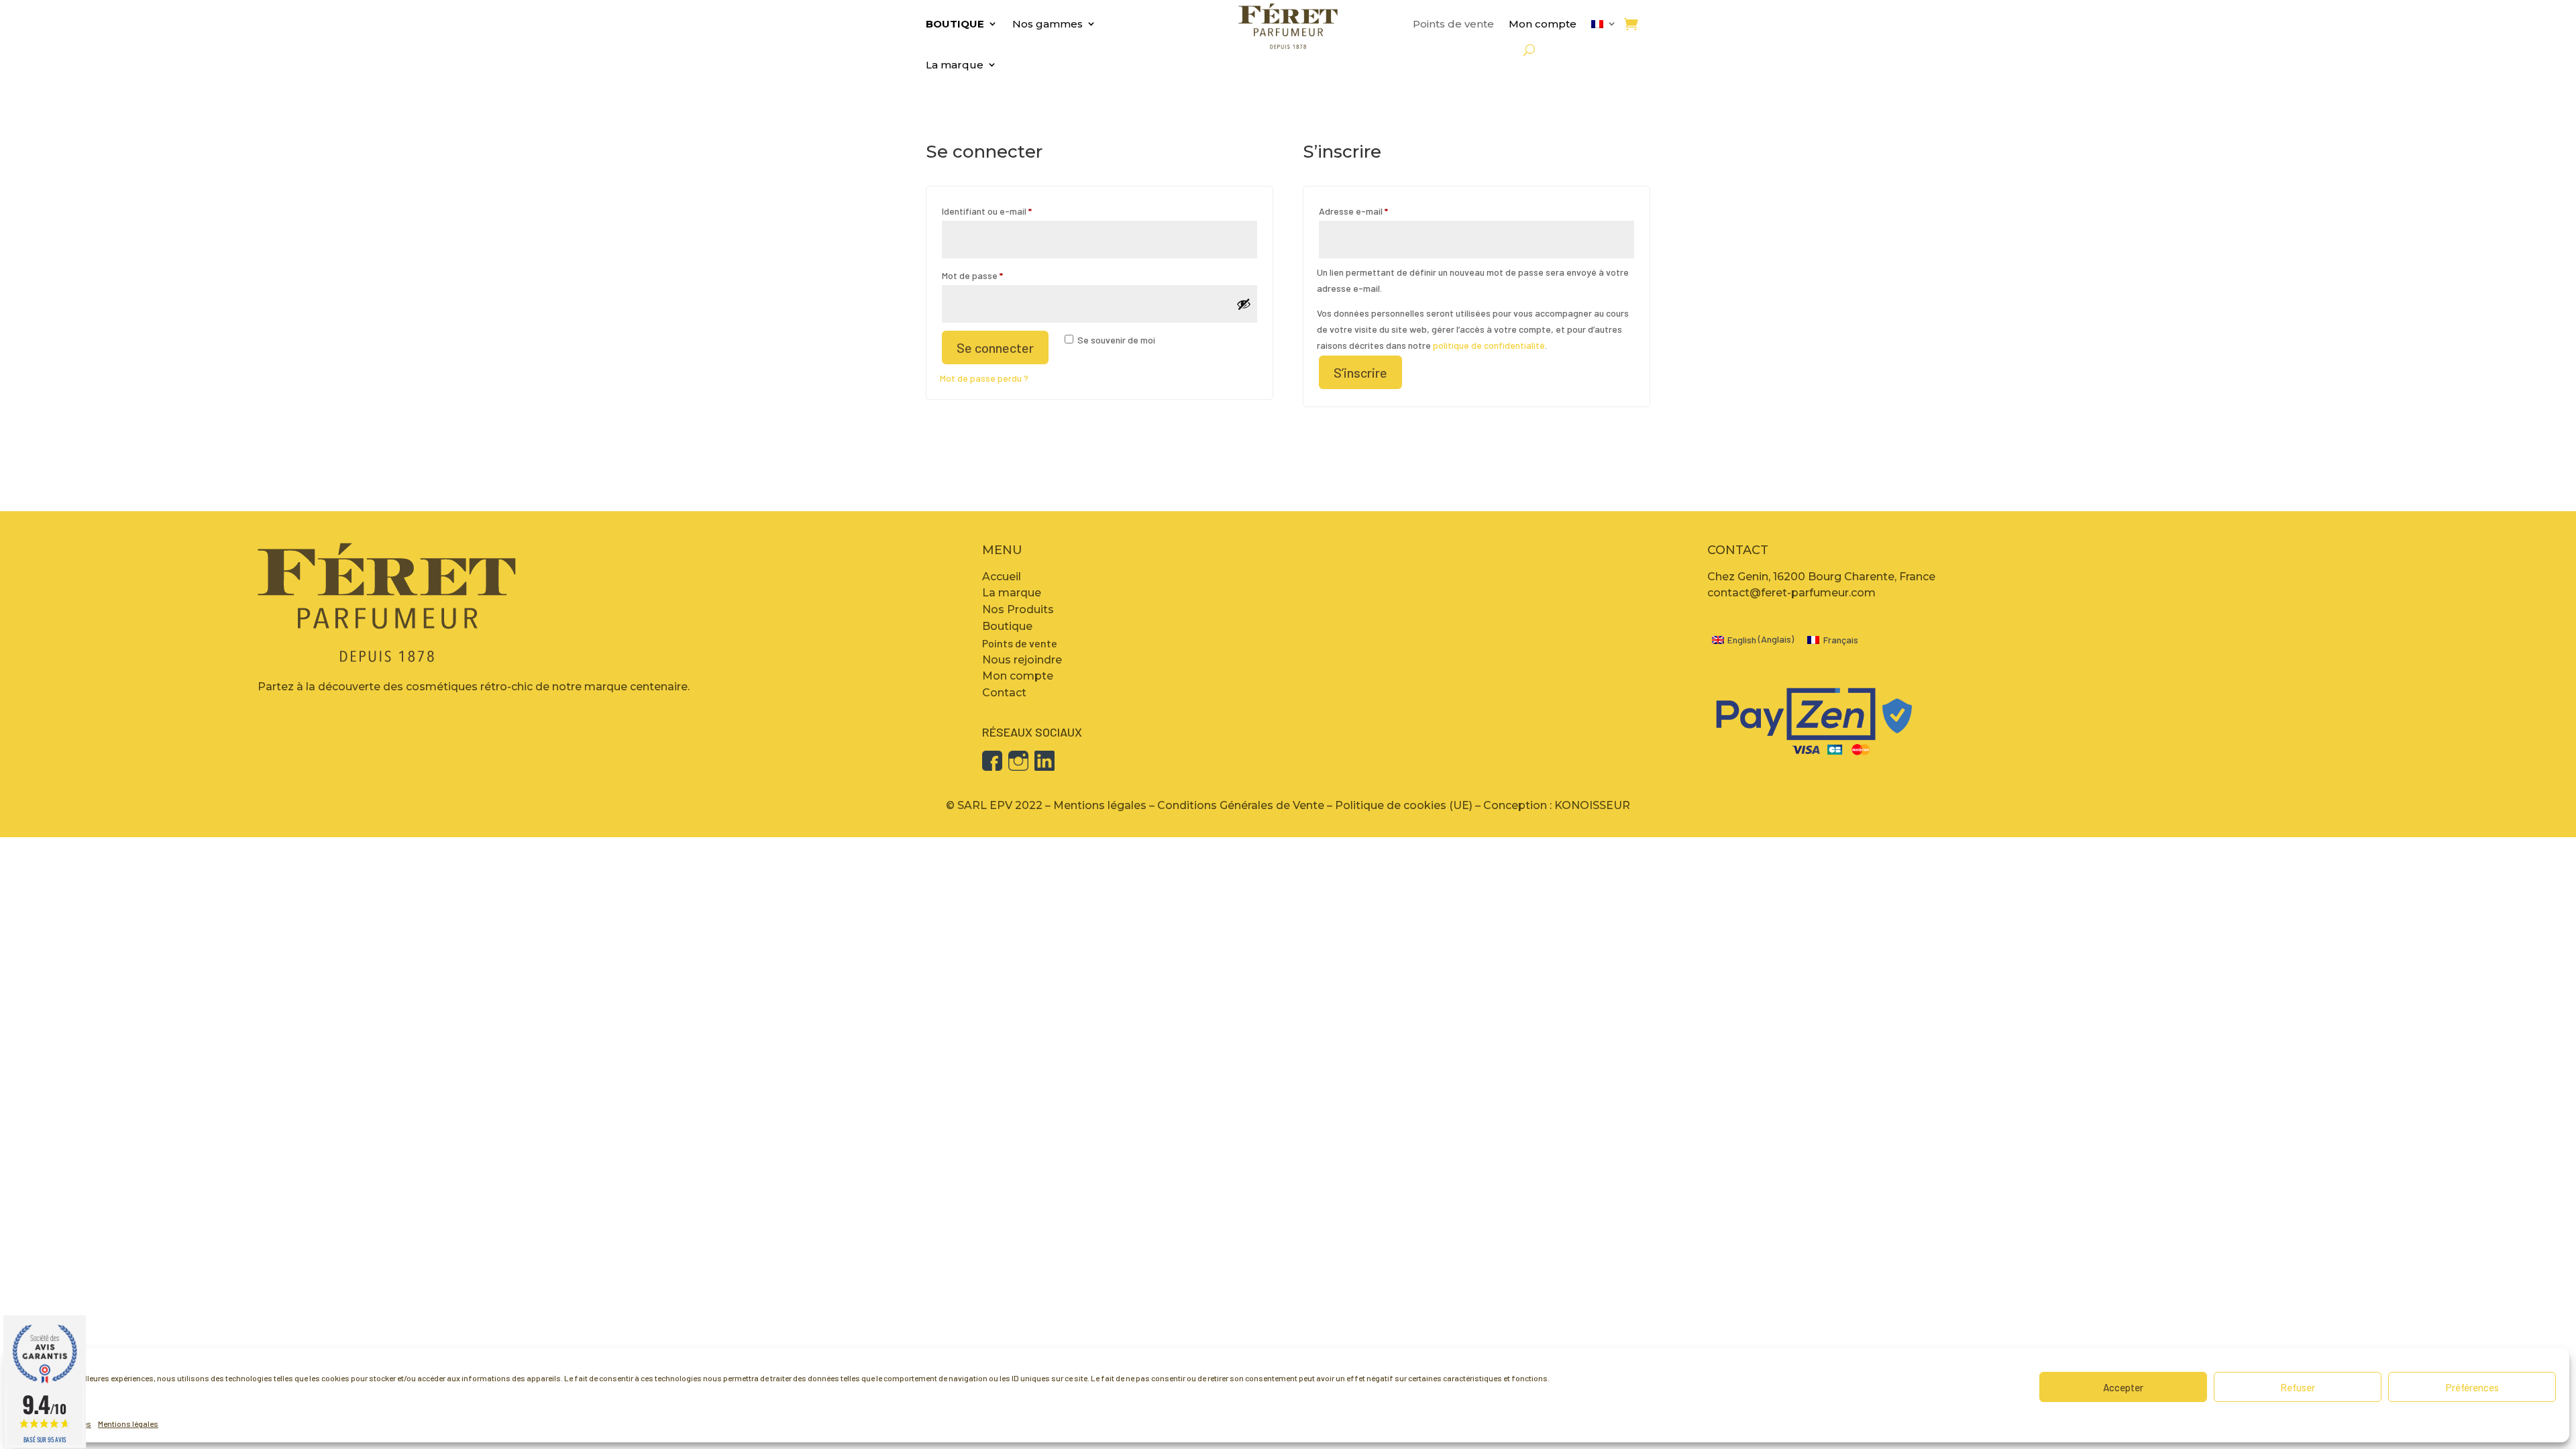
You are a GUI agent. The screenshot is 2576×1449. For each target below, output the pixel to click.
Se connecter (995, 347)
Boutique (955, 24)
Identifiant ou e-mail (1010, 211)
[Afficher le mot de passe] (1244, 304)
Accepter (2123, 1387)
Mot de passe (995, 275)
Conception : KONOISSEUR (1557, 805)
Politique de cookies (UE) (1404, 805)
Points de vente (1453, 24)
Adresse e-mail (1376, 211)
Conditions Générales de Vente (1241, 805)
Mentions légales (128, 1424)
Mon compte (1543, 24)
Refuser (2298, 1387)
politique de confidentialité (1489, 345)
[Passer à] (1604, 26)
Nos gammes (1048, 24)
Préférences (2472, 1387)
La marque (955, 65)
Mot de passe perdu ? (984, 378)
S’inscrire (1360, 372)
